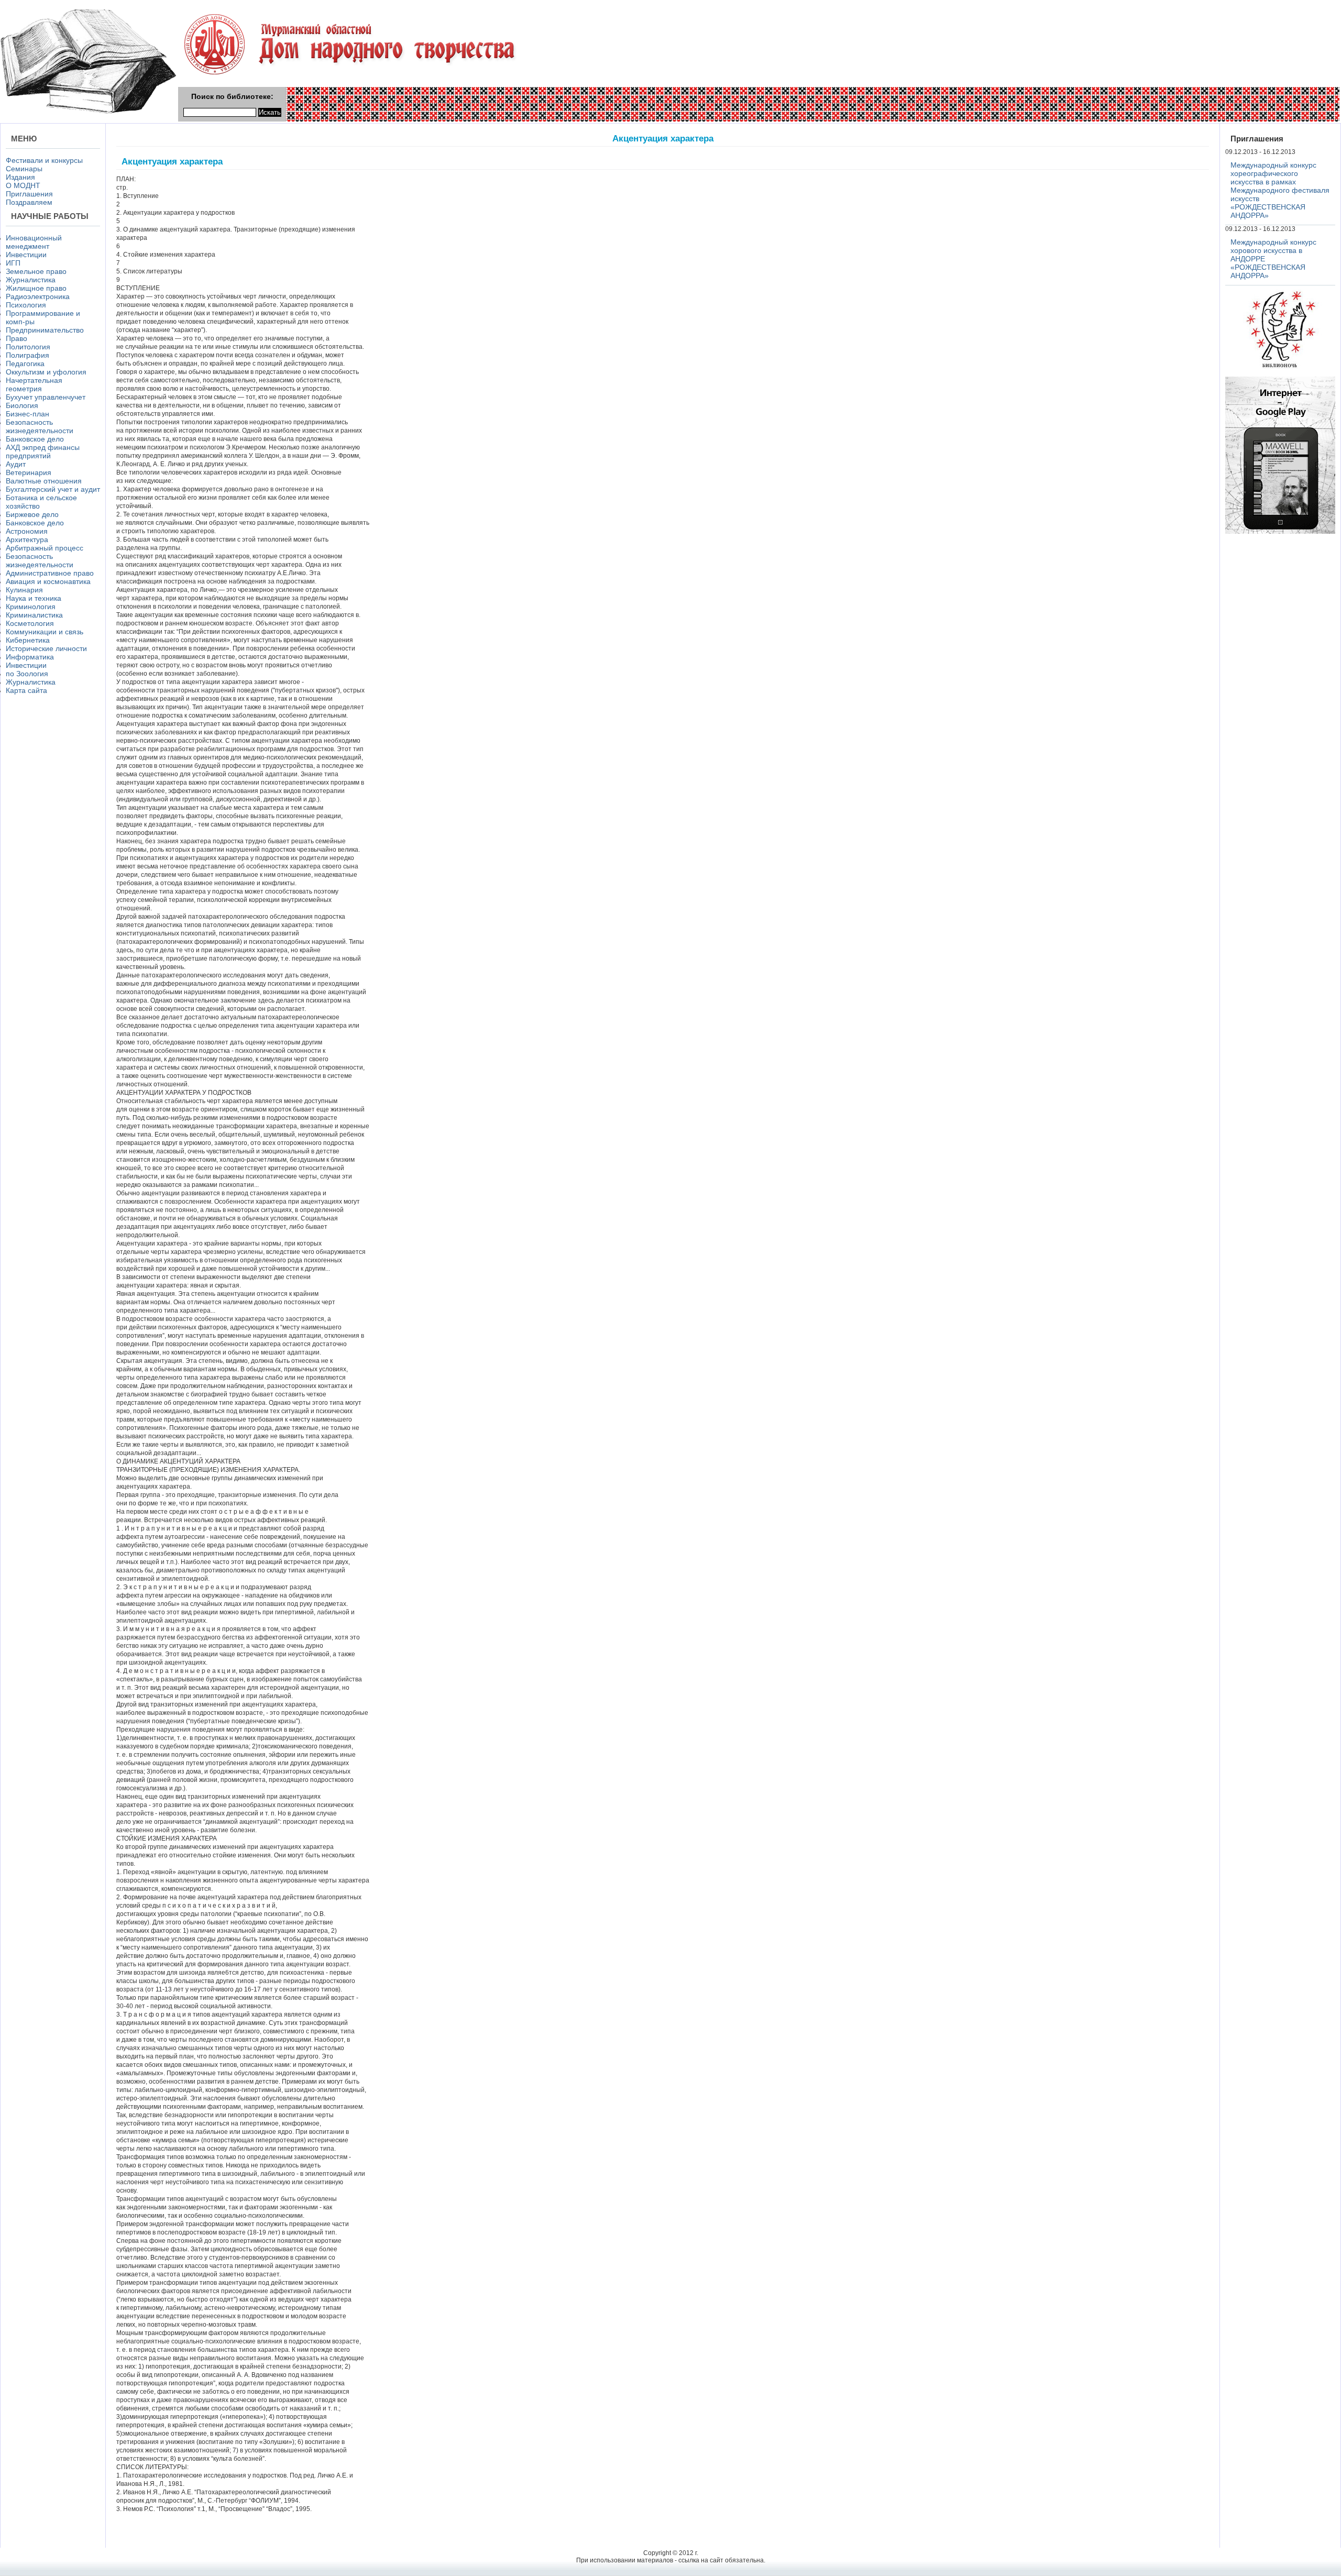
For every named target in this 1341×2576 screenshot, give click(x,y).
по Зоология (27, 674)
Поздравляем (29, 202)
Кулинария (24, 590)
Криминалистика (34, 615)
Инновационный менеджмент (34, 242)
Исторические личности (46, 648)
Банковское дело (35, 439)
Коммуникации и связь (45, 632)
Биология (22, 405)
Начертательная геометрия (34, 384)
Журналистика (31, 280)
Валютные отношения (44, 481)
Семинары (24, 169)
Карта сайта (26, 690)
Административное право (50, 573)
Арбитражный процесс (45, 548)
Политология (28, 347)
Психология (26, 305)
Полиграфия (28, 355)
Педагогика (25, 364)
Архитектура (27, 540)
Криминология (31, 607)
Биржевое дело (32, 514)
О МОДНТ (23, 185)
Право (17, 338)
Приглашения (29, 194)
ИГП (13, 263)
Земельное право (36, 271)
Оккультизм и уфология (46, 372)
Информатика (30, 657)
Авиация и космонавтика (48, 581)
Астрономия (27, 531)
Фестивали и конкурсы (44, 160)
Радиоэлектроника (38, 296)
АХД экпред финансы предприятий (43, 452)
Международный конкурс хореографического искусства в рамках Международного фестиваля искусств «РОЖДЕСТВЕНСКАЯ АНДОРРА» (1280, 190)
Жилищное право (36, 288)
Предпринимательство (45, 330)
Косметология (30, 623)
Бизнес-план (28, 414)
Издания (20, 177)
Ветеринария (29, 472)
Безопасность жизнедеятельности (40, 426)
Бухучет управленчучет (46, 397)
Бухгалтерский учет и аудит (53, 489)
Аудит (16, 464)
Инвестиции (26, 255)
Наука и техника (34, 598)
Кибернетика (28, 640)
